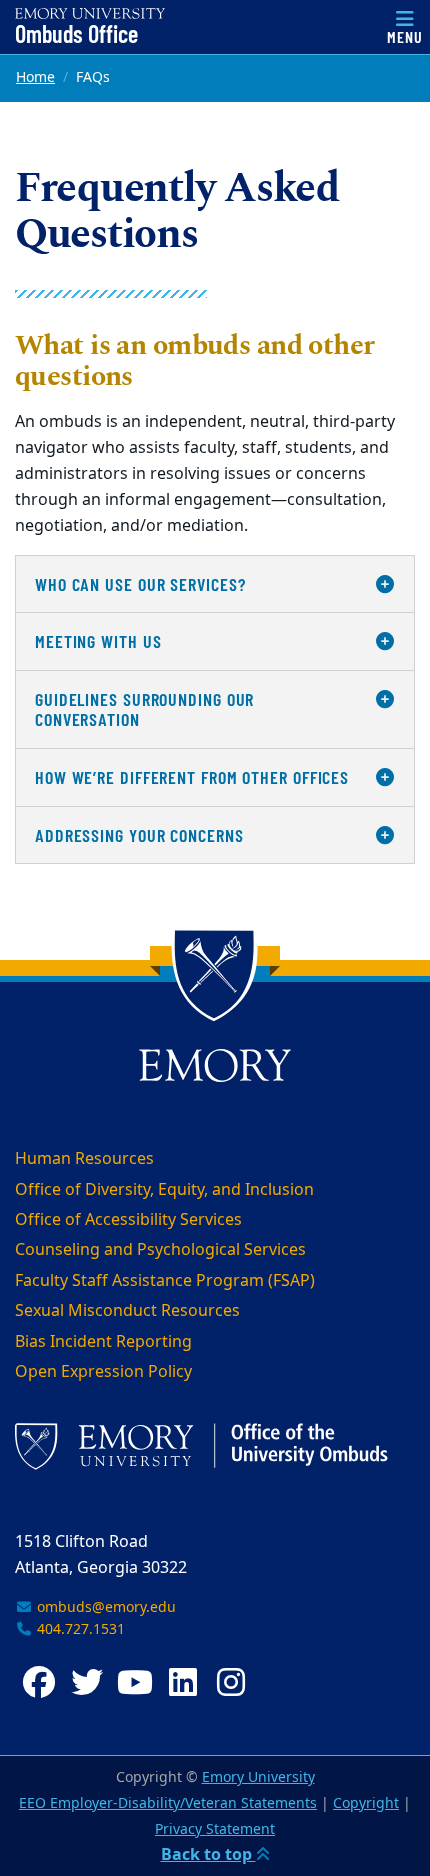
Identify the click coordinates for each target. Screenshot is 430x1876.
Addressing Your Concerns (139, 835)
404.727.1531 (79, 1629)
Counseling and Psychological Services (160, 1250)
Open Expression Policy (103, 1372)
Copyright (366, 1803)
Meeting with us (98, 641)
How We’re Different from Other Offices (192, 777)
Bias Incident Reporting (103, 1342)
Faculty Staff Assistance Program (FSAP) (165, 1281)
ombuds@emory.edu (104, 1607)
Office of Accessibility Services (128, 1220)
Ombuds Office (76, 34)
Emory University (258, 1777)
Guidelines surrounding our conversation (144, 709)
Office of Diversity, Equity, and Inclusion (164, 1190)
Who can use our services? (140, 584)
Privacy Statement (215, 1829)
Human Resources (84, 1159)
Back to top (208, 1855)
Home (35, 77)
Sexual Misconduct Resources (127, 1311)
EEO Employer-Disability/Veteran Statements (168, 1803)
